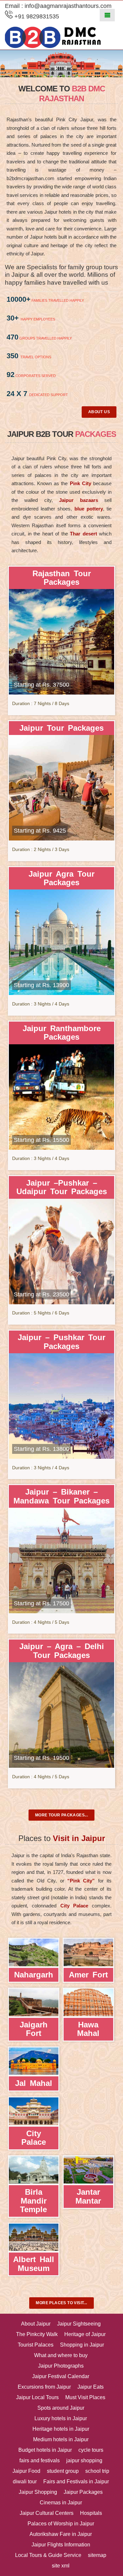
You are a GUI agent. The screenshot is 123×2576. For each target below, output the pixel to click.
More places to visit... (61, 2303)
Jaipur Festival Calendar (61, 2376)
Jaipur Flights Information (61, 2545)
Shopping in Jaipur (82, 2345)
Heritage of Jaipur (85, 2334)
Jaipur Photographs (61, 2366)
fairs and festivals (40, 2460)
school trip (97, 2471)
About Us (99, 412)
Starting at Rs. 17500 (41, 1603)
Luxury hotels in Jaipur (61, 2418)
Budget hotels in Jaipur (45, 2450)
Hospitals (91, 2513)
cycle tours (91, 2450)
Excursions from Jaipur (44, 2387)
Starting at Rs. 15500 (41, 1140)
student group (63, 2471)
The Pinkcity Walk (37, 2334)
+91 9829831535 (36, 16)
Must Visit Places (85, 2397)
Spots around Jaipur (61, 2408)
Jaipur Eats (91, 2387)
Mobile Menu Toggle (107, 15)
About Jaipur (36, 2324)
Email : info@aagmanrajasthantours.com (58, 6)
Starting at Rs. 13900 (41, 985)
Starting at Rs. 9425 (40, 831)
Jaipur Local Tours (37, 2397)
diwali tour (25, 2481)
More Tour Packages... (61, 1815)
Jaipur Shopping (38, 2492)
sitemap (97, 2555)
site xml (61, 2566)
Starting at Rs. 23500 (41, 1294)
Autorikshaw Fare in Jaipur (61, 2534)
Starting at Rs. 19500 (41, 1758)
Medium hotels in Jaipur (61, 2439)
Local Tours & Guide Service (48, 2555)
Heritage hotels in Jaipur (61, 2429)
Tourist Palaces (36, 2345)
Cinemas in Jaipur (61, 2503)
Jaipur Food (26, 2471)
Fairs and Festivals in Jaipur (76, 2481)
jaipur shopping (84, 2460)
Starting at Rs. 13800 (41, 1449)
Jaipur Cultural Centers (47, 2513)
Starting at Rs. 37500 (41, 685)
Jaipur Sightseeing (79, 2324)
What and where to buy (61, 2355)
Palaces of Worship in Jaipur (61, 2524)
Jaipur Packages (83, 2492)
